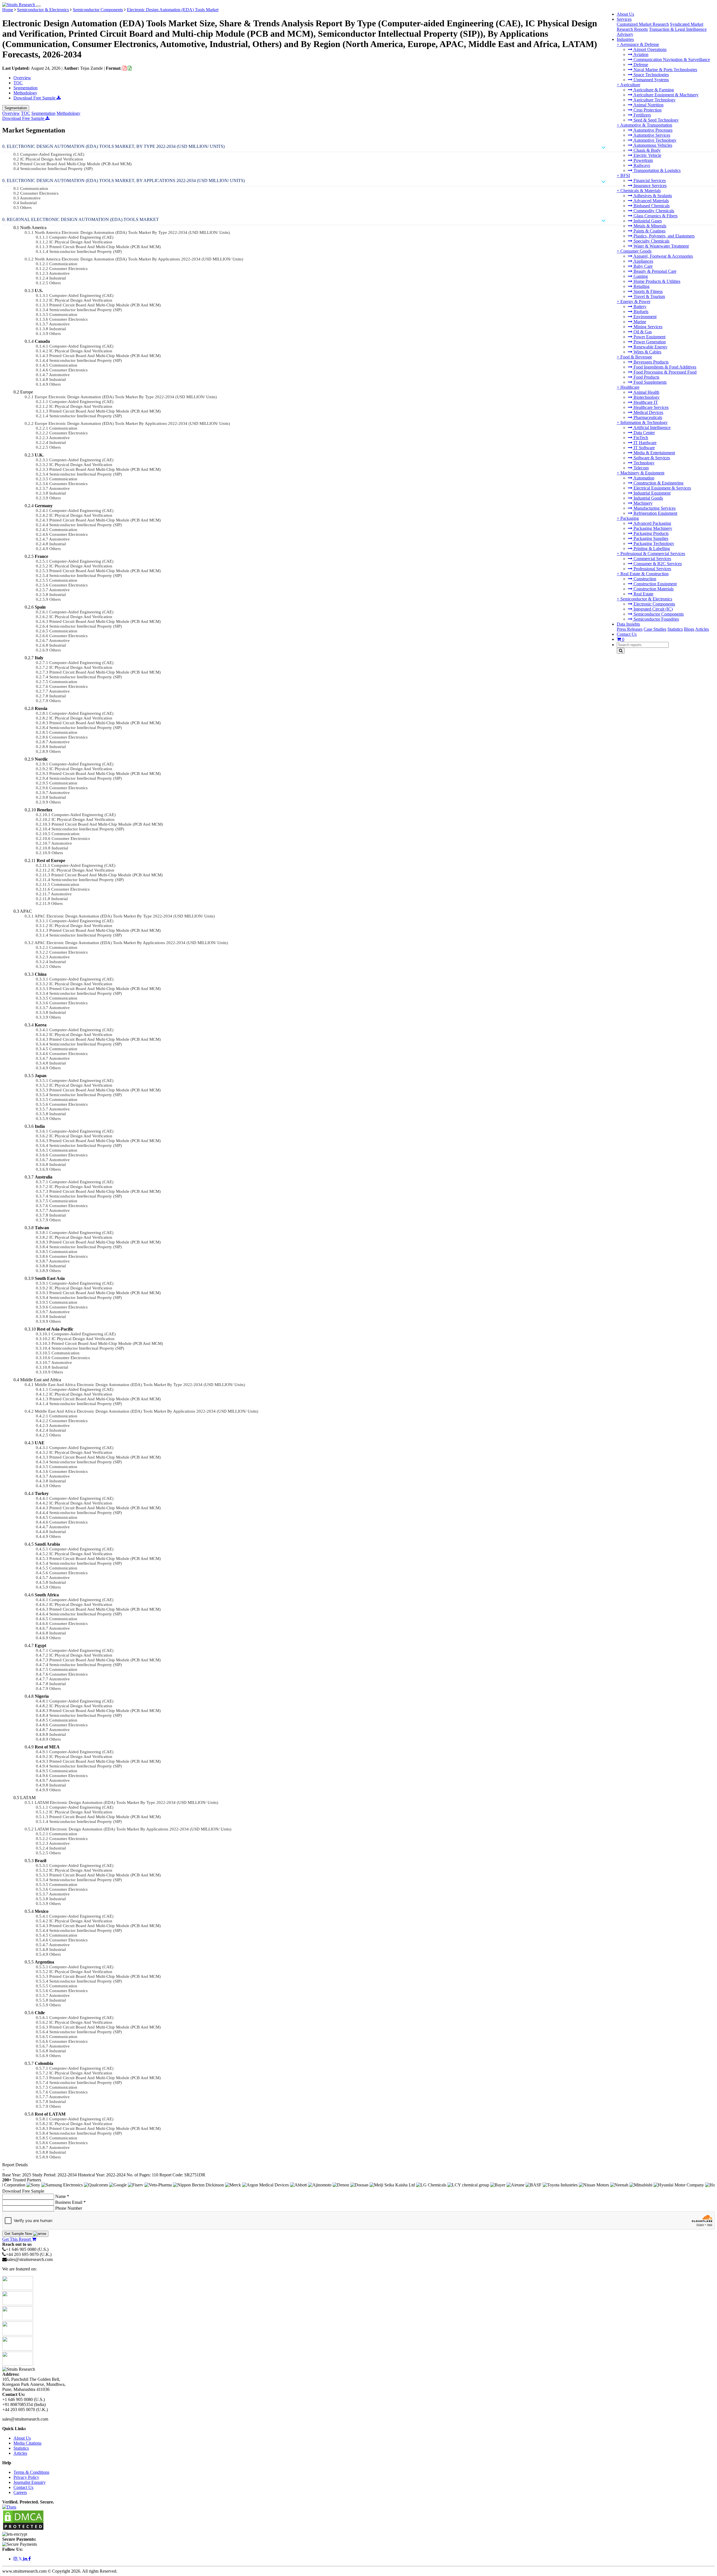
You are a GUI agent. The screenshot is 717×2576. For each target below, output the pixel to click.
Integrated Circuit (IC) (653, 609)
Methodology (25, 93)
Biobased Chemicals (651, 206)
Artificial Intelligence (651, 428)
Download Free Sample (35, 98)
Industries (625, 39)
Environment (644, 317)
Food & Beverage (636, 357)
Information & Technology (644, 422)
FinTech (640, 438)
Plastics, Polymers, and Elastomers (664, 236)
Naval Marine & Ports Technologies (665, 70)
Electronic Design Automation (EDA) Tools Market (173, 10)
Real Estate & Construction (644, 574)
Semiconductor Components (658, 614)
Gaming (640, 276)
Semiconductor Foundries (656, 619)
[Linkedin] (26, 2559)
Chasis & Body (647, 150)
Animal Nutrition (648, 105)
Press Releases (630, 629)
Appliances (643, 261)
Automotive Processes (652, 130)
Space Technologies (651, 75)
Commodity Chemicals (653, 211)
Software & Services (651, 458)
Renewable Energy (650, 347)
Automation (643, 478)
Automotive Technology (654, 140)
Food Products (646, 377)
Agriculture (630, 85)
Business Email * (70, 2202)
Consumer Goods (636, 251)
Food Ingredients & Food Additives (664, 367)
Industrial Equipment (651, 493)
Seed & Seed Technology (656, 120)
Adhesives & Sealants (652, 196)
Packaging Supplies (650, 538)
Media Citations (27, 2443)
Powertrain (643, 160)
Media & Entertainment (654, 453)
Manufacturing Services (654, 508)
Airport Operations (650, 49)
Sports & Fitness (648, 291)
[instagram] (16, 2559)
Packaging (630, 518)
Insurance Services (650, 186)
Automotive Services (651, 135)
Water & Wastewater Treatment (661, 246)
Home (8, 10)
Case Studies (655, 629)
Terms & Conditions (31, 2472)
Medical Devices (648, 412)
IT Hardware (644, 443)
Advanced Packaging (652, 523)
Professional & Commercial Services (653, 554)
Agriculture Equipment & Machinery (665, 95)
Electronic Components (654, 604)
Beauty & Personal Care (654, 271)
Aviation (640, 54)
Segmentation (25, 88)
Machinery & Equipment (642, 473)
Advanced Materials (651, 201)
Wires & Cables (647, 352)
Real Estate (643, 594)
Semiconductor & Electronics (646, 599)
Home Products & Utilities (656, 281)
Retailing (641, 286)
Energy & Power (635, 301)
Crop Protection (647, 110)
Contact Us (627, 634)
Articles (702, 629)
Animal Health (646, 392)
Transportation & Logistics (657, 170)
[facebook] (30, 2559)
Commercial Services (652, 559)
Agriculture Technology (654, 100)
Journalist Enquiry (30, 2482)
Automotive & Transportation (646, 125)
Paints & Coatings (649, 231)
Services (624, 19)
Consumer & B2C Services (657, 564)
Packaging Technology (653, 543)
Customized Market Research (643, 24)
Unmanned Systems (651, 80)
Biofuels (640, 312)
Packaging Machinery (652, 528)
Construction (644, 579)
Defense (640, 65)
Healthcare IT (645, 402)
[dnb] (9, 2507)
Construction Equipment (655, 584)
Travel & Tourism (649, 296)
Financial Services (649, 180)
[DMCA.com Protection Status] (23, 2529)
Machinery (642, 503)
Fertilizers (642, 115)
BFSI (625, 175)
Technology (643, 463)
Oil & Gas (642, 332)
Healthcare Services (650, 407)
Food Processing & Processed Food (664, 372)
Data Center (644, 433)
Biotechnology (646, 397)
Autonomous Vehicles (652, 145)
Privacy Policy (26, 2477)
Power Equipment (649, 337)
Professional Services (652, 569)
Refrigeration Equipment (655, 513)
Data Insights (628, 624)
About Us (625, 14)
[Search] (621, 651)
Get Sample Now (19, 2234)
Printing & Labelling (651, 548)
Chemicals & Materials (641, 191)
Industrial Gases (647, 221)
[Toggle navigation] (38, 6)
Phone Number (69, 2208)
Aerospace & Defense (640, 44)
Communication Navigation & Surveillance (671, 60)
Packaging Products (650, 533)
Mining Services (647, 327)
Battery (639, 307)
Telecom (641, 468)
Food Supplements (650, 382)
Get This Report (17, 2239)
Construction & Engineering (658, 483)
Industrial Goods (648, 498)
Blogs (689, 629)
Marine (639, 322)
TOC (18, 83)
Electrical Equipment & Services (662, 488)
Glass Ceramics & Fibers (655, 216)
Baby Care (642, 266)
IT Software (644, 448)
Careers (20, 2492)
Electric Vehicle (647, 155)
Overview (22, 78)
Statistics (675, 629)
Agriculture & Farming (653, 90)
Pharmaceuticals (647, 417)
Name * (62, 2196)
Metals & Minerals (649, 226)
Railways (641, 165)
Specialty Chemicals (651, 241)
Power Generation (649, 342)
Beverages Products (650, 362)
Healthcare (630, 387)
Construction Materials (653, 589)
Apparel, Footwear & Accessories (663, 256)
